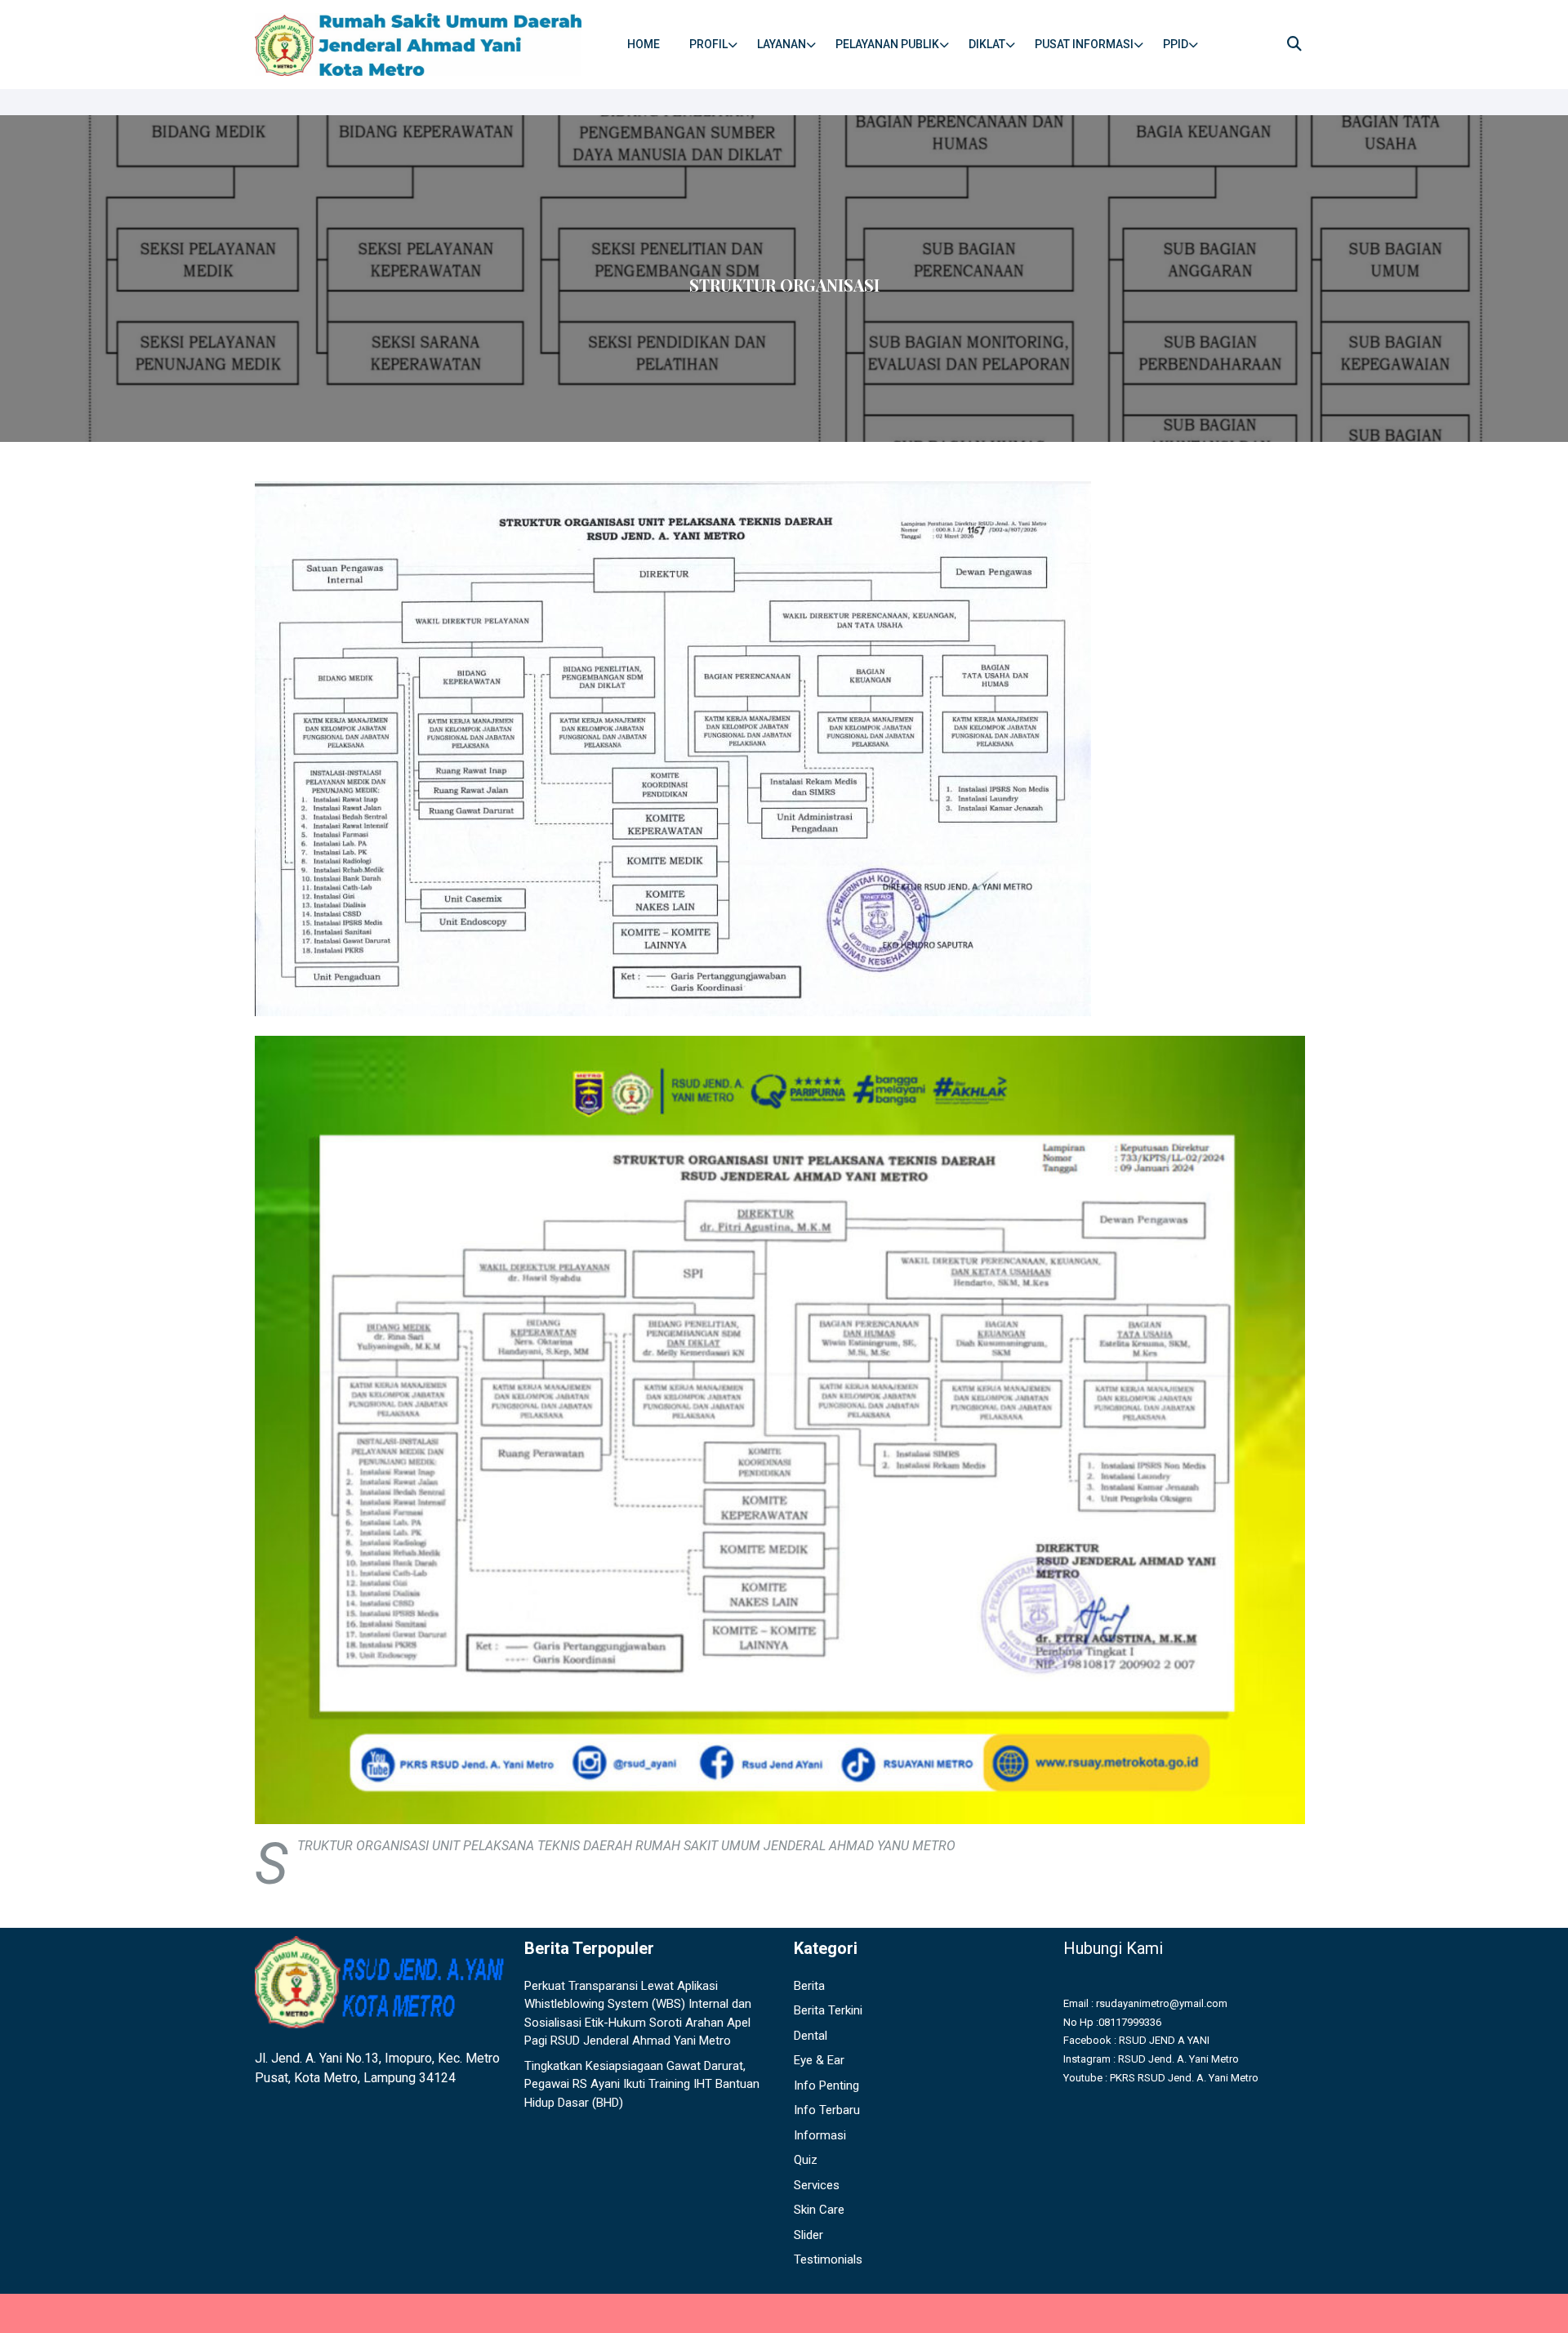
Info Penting (826, 2085)
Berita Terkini (828, 2010)
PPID (1176, 44)
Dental (811, 2036)
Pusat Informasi (1084, 44)
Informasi (820, 2135)
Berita (809, 1986)
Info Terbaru (827, 2110)
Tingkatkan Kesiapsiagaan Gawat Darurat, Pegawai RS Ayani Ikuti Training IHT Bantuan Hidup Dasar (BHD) (642, 2084)
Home (644, 44)
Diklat (987, 44)
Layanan (782, 44)
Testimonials (828, 2259)
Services (817, 2185)
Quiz (806, 2160)
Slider (808, 2235)
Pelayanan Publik (887, 44)
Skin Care (819, 2210)
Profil (708, 44)
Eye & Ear (819, 2060)
